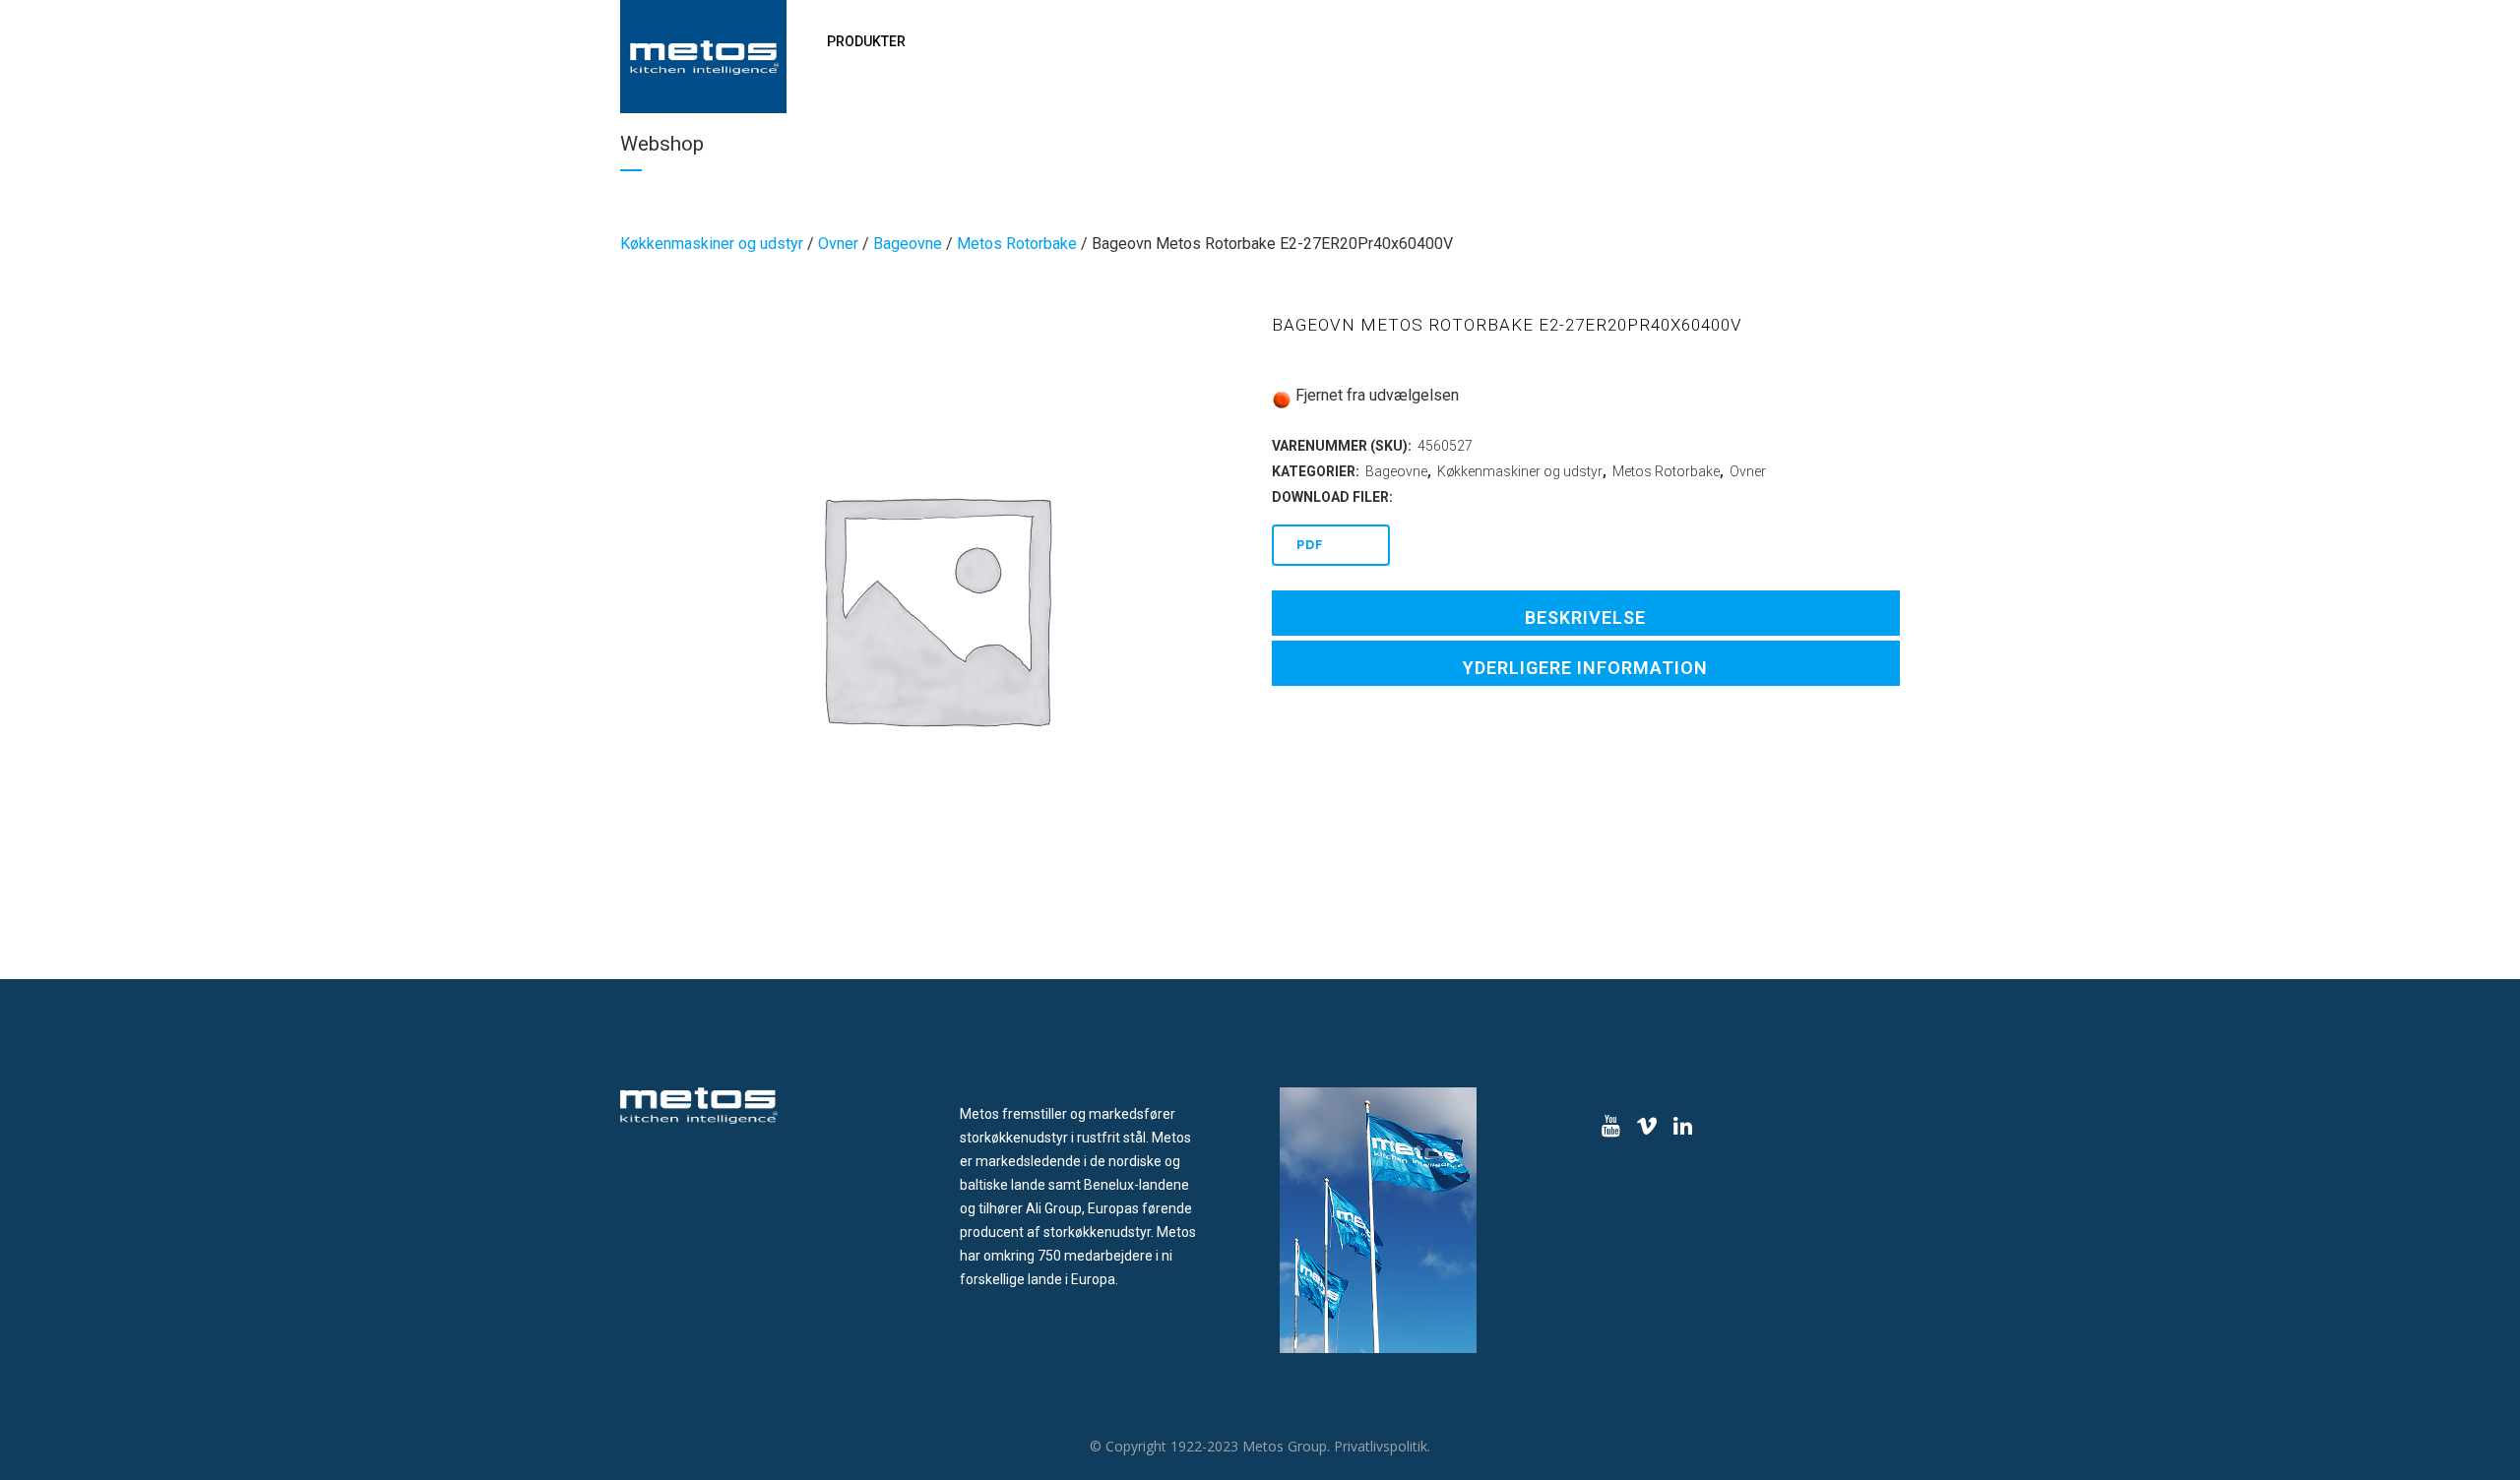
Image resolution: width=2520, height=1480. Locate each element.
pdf (1310, 545)
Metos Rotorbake (1017, 244)
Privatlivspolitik (1381, 1446)
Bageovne (908, 244)
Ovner (838, 244)
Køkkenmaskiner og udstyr (712, 244)
